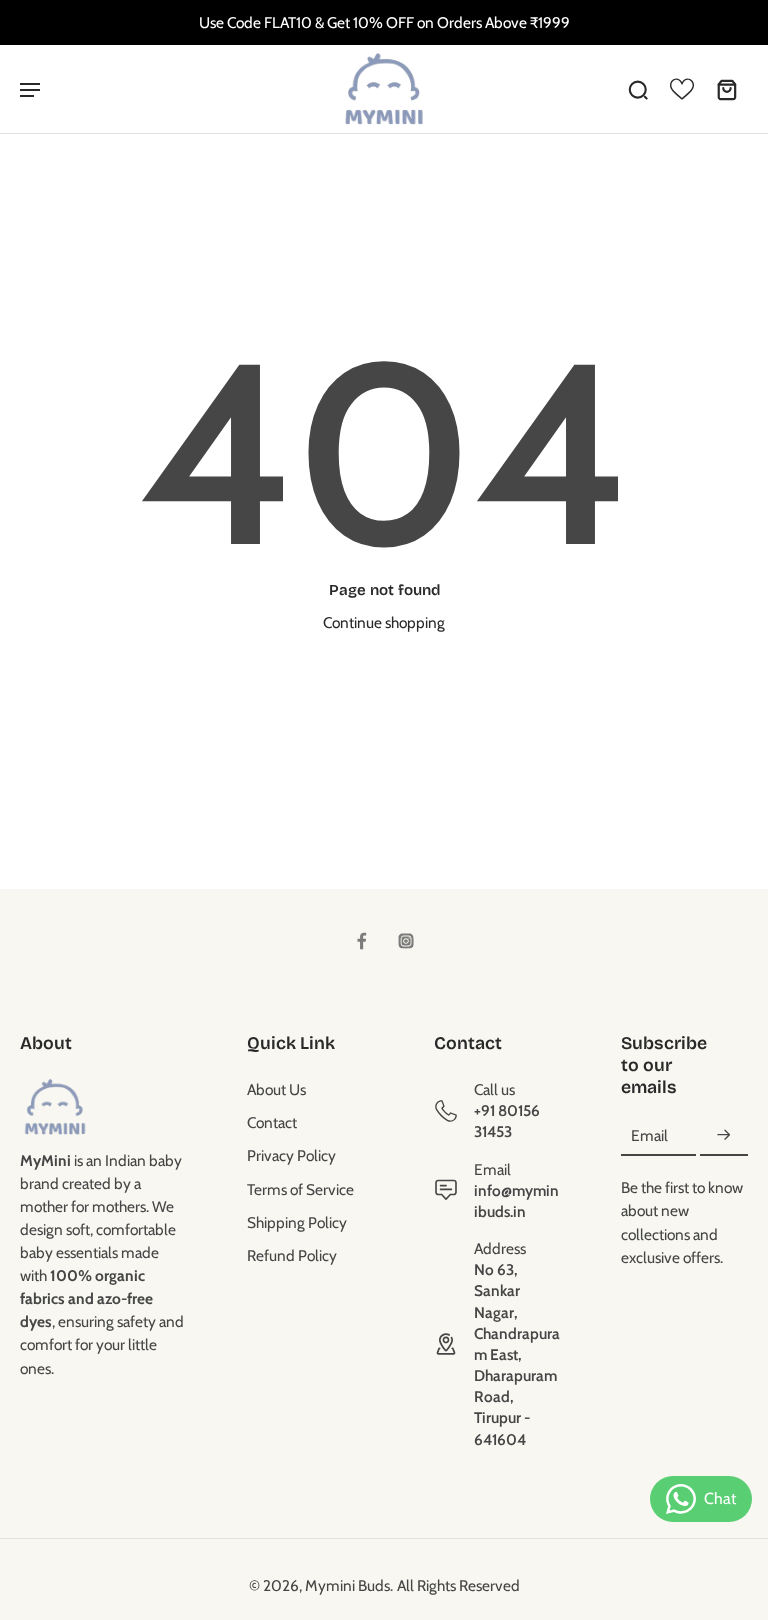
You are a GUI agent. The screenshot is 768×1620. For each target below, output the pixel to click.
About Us (276, 1089)
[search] (638, 89)
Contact (272, 1122)
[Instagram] (406, 941)
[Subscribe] (724, 1135)
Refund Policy (292, 1255)
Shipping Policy (297, 1222)
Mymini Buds (347, 1585)
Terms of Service (300, 1189)
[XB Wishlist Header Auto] (682, 89)
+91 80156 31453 (507, 1121)
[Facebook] (362, 941)
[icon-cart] (726, 89)
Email (649, 1135)
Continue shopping (384, 622)
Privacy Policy (291, 1155)
